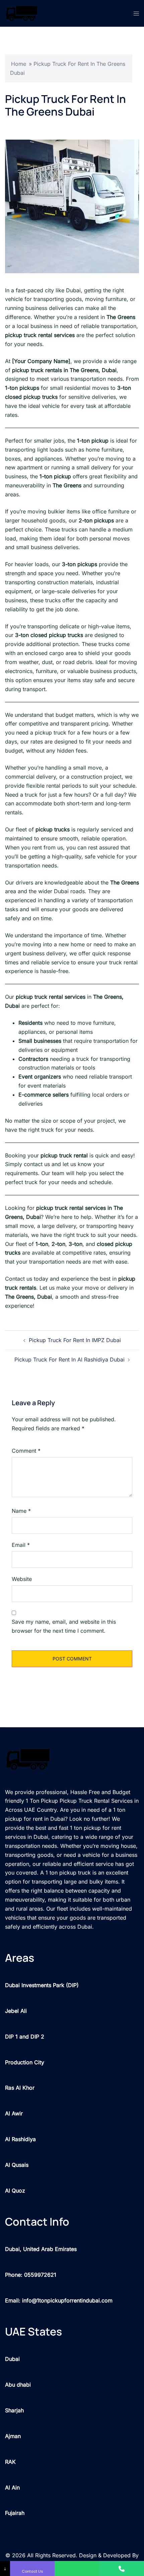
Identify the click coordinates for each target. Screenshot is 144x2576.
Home (19, 64)
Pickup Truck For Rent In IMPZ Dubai (75, 1340)
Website (22, 1579)
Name (21, 1511)
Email (21, 1545)
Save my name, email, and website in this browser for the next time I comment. (64, 1626)
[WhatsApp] (77, 2568)
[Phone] (122, 2568)
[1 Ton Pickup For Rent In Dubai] (21, 13)
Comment (26, 1451)
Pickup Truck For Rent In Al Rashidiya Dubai (69, 1359)
